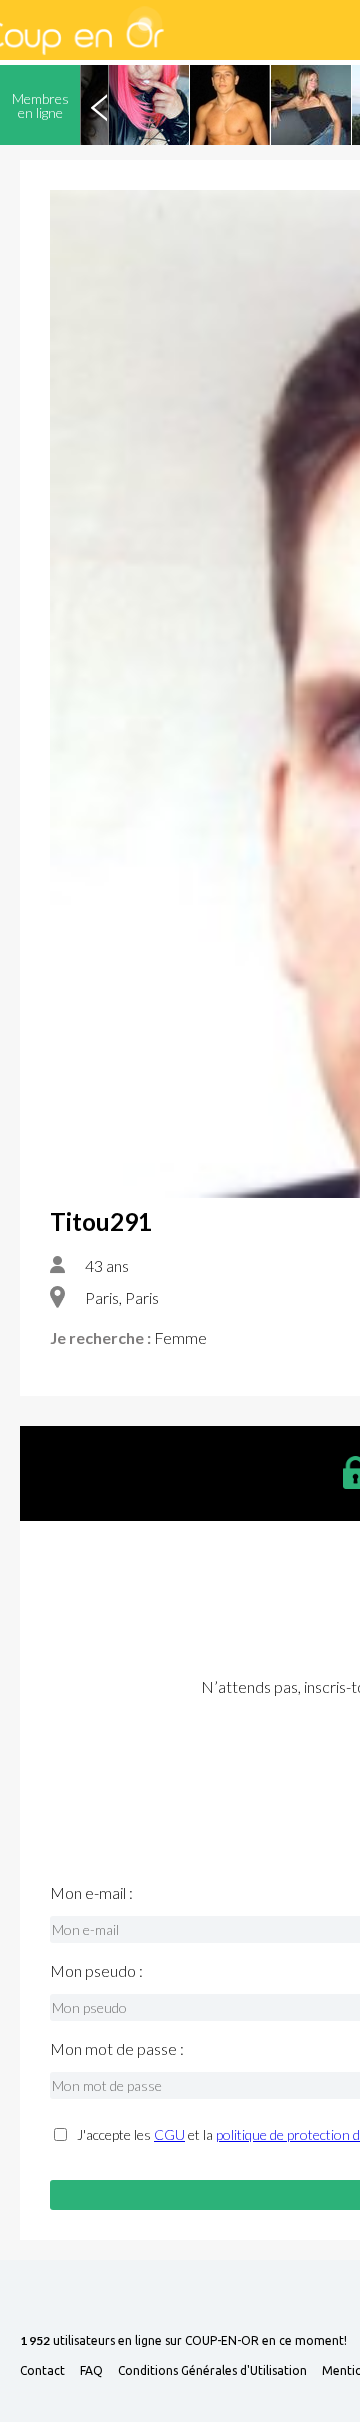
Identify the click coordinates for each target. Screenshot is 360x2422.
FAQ (91, 2371)
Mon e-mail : (91, 1893)
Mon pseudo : (96, 1971)
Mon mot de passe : (117, 2049)
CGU (169, 2134)
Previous (99, 105)
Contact (42, 2371)
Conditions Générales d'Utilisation (212, 2371)
